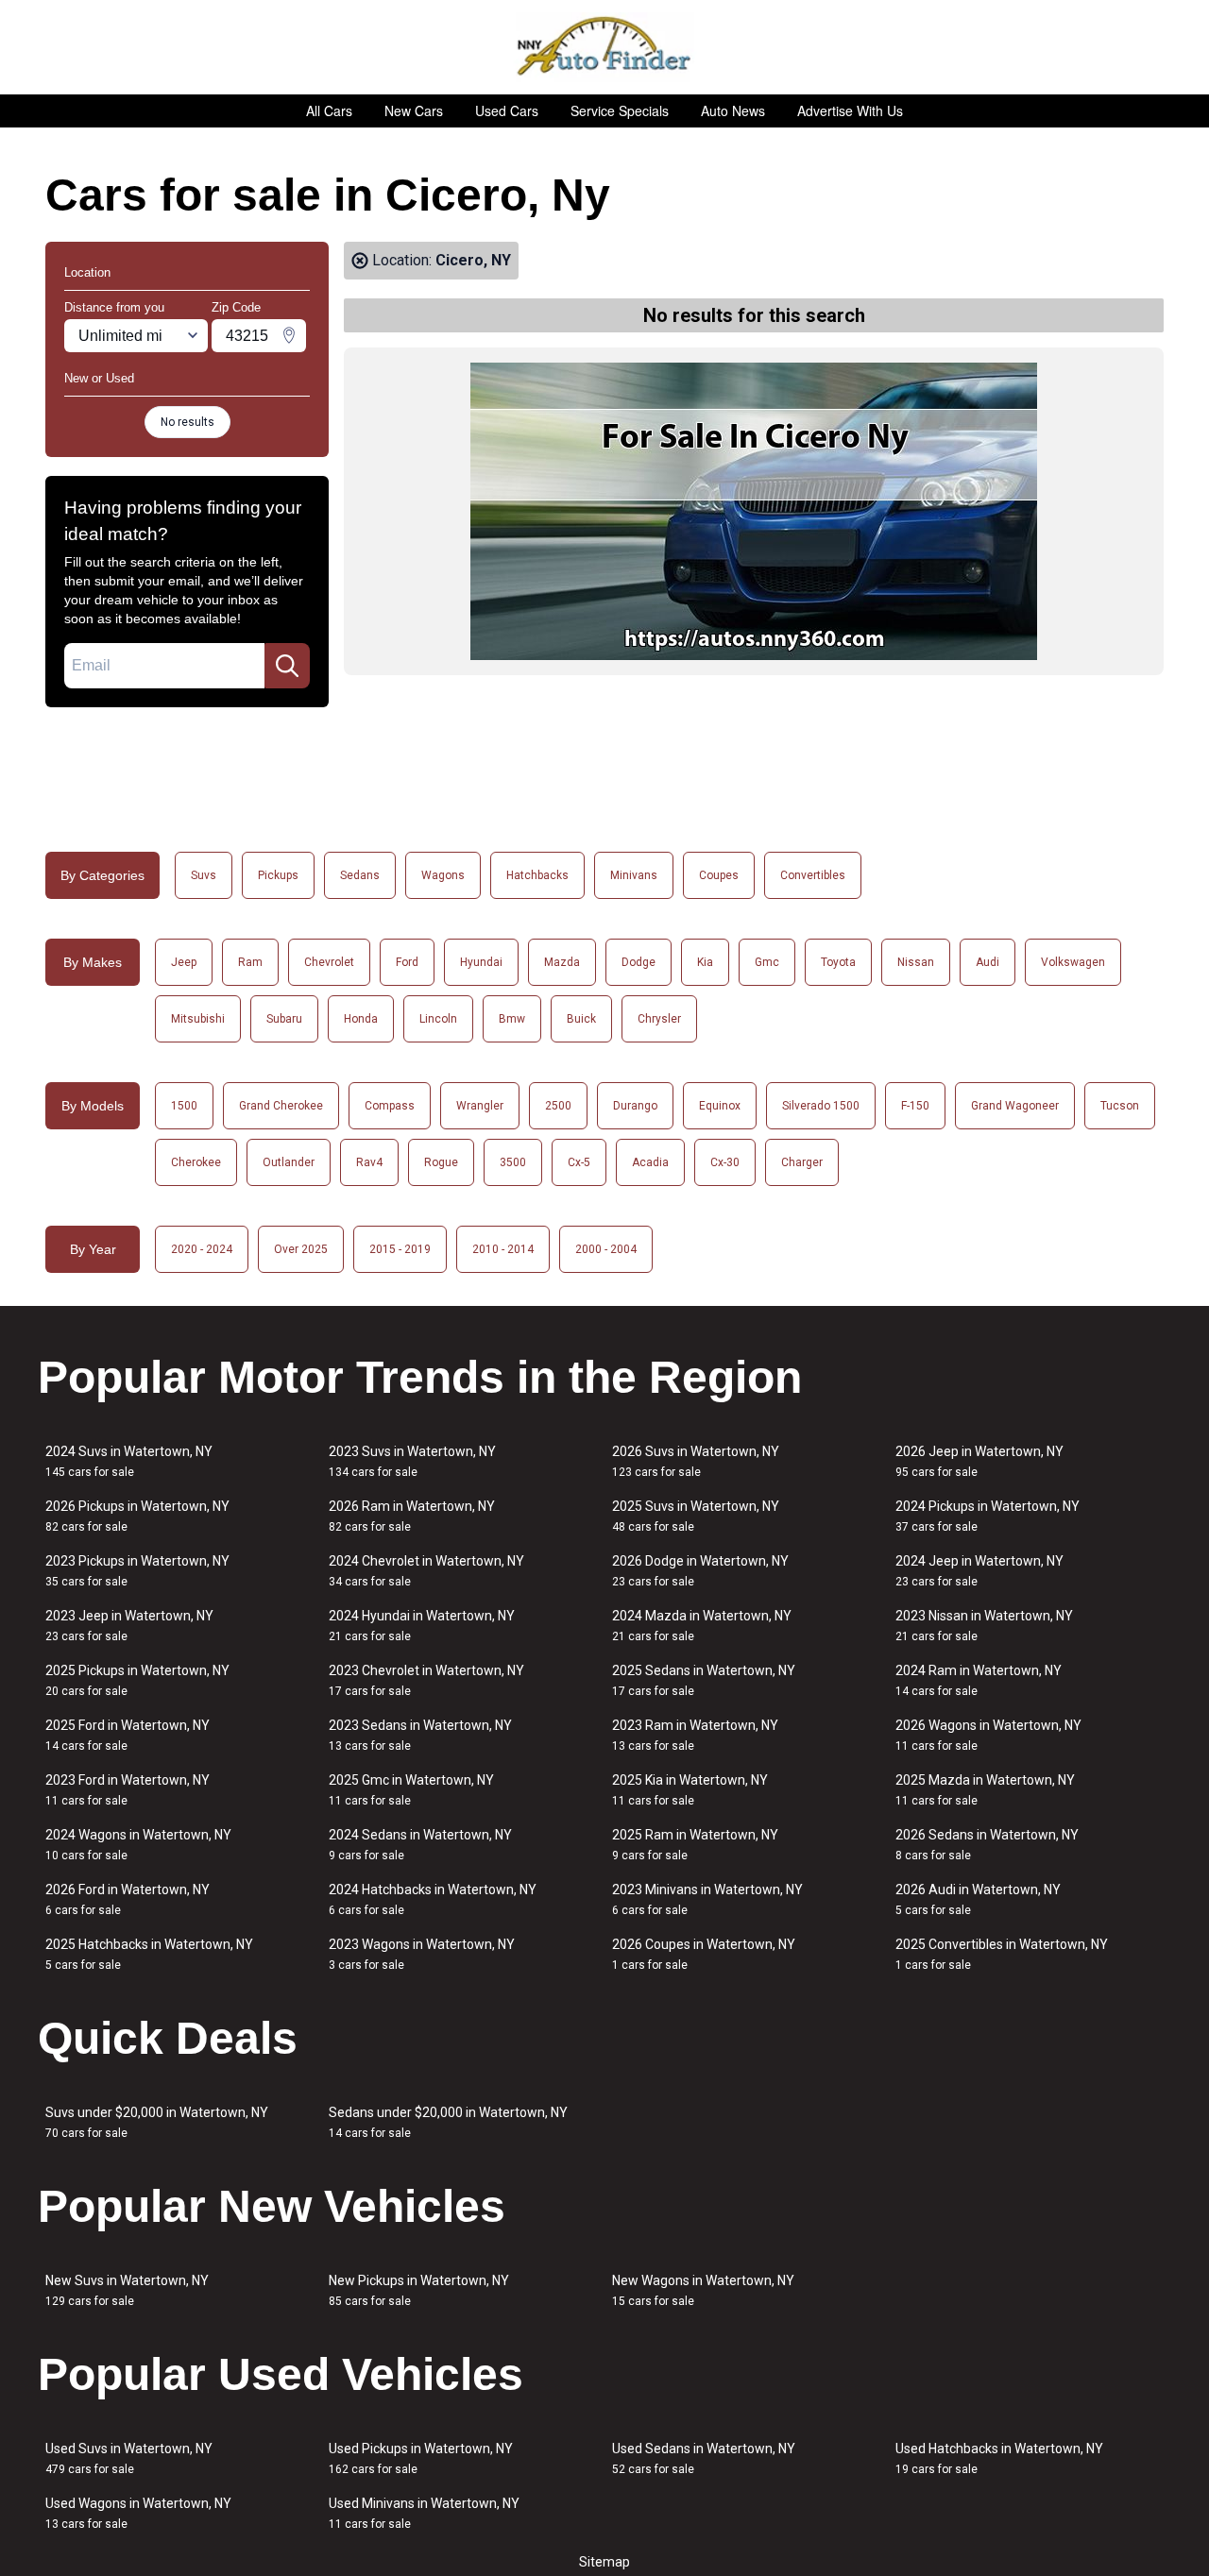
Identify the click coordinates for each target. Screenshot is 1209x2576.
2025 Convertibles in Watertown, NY (1002, 1954)
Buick (581, 1019)
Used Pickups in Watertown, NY (421, 2458)
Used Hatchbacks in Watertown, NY (999, 2458)
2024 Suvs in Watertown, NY (129, 1461)
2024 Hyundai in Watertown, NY (422, 1626)
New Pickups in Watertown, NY (419, 2290)
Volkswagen (1073, 962)
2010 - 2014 (503, 1249)
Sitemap (604, 2562)
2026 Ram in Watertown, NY (412, 1516)
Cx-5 (579, 1162)
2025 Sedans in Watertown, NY (704, 1680)
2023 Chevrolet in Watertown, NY (426, 1680)
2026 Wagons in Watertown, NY (988, 1735)
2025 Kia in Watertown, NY (690, 1790)
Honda (361, 1019)
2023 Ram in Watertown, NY (695, 1735)
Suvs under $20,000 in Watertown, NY (157, 2122)
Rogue (441, 1162)
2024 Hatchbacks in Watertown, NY (433, 1899)
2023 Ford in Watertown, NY (128, 1790)
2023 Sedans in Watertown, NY (420, 1735)
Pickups (278, 875)
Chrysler (659, 1019)
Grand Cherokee (281, 1106)
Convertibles (813, 875)
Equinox (720, 1106)
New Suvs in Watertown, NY (127, 2290)
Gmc (767, 962)
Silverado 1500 (821, 1106)
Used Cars (507, 110)
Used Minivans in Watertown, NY (424, 2513)
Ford (407, 962)
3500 (513, 1162)
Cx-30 (725, 1162)
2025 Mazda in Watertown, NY (985, 1790)
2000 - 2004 (606, 1249)
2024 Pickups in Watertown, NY (988, 1516)
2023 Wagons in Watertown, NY (422, 1954)
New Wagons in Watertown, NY (703, 2290)
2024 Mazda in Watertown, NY (702, 1626)
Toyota (838, 962)
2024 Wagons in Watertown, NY (138, 1845)
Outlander (289, 1162)
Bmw (512, 1019)
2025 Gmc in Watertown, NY (411, 1790)
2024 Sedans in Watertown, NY (420, 1845)
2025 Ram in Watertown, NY (695, 1845)
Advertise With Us (850, 110)
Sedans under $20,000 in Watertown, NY (448, 2122)
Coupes (719, 875)
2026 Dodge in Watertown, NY (700, 1571)
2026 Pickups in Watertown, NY (137, 1516)
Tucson (1120, 1106)
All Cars (329, 110)
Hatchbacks (537, 875)
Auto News (733, 110)
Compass (390, 1106)
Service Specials (620, 110)
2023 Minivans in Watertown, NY (707, 1899)
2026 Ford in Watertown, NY (128, 1899)
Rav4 (369, 1162)
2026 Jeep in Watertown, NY (979, 1461)
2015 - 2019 (400, 1249)
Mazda (562, 962)
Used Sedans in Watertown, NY (704, 2458)
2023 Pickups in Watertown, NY (137, 1571)
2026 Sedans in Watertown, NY (987, 1845)
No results (187, 422)
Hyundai (481, 962)
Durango (635, 1106)
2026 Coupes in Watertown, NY (704, 1954)
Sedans (360, 875)
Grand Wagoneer (1015, 1106)
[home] (605, 47)
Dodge (639, 962)
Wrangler (480, 1106)
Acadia (650, 1162)
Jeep (184, 962)
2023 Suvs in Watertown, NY (412, 1461)
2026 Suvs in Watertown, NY (696, 1461)
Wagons (443, 875)
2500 (558, 1106)
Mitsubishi (198, 1019)
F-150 (915, 1106)
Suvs (204, 875)
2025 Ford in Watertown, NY (128, 1735)
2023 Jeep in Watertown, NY (129, 1626)
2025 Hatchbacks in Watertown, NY (149, 1954)
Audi (988, 962)
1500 (184, 1106)
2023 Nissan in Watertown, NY (984, 1626)
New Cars (414, 110)
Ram (250, 962)
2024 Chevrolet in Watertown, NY (426, 1571)
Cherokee (196, 1162)
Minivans (634, 875)
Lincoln (438, 1019)
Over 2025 (301, 1249)
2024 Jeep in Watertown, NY (979, 1571)
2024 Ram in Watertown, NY (979, 1680)
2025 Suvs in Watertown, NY (696, 1516)
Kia (705, 962)
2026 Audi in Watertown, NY (978, 1899)
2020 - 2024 (202, 1249)
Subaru (284, 1019)
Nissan (916, 962)
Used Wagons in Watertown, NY (138, 2513)
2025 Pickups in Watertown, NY (137, 1680)
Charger (802, 1162)
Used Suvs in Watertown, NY (129, 2458)
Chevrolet (329, 962)
